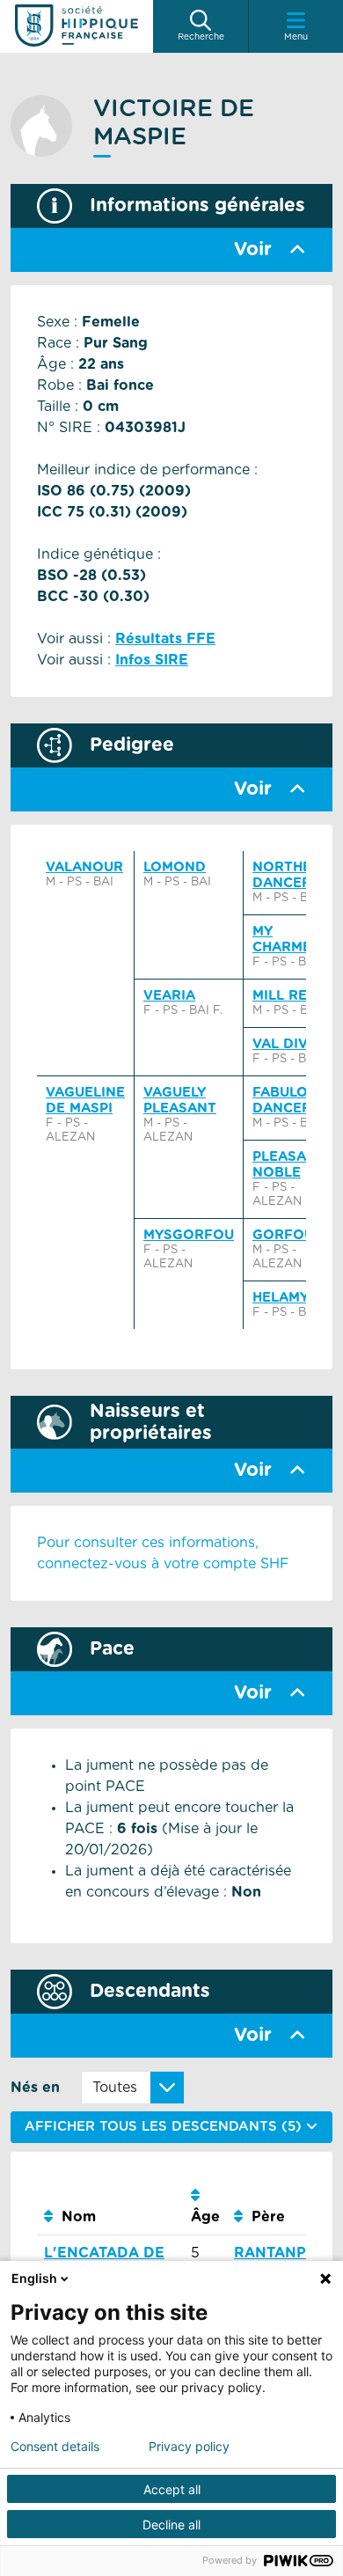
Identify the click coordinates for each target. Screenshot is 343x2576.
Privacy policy (189, 2447)
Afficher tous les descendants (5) (165, 2127)
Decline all (171, 2525)
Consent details (55, 2447)
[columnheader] (110, 2207)
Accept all (172, 2489)
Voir (253, 250)
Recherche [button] (201, 37)
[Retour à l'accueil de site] (77, 26)
